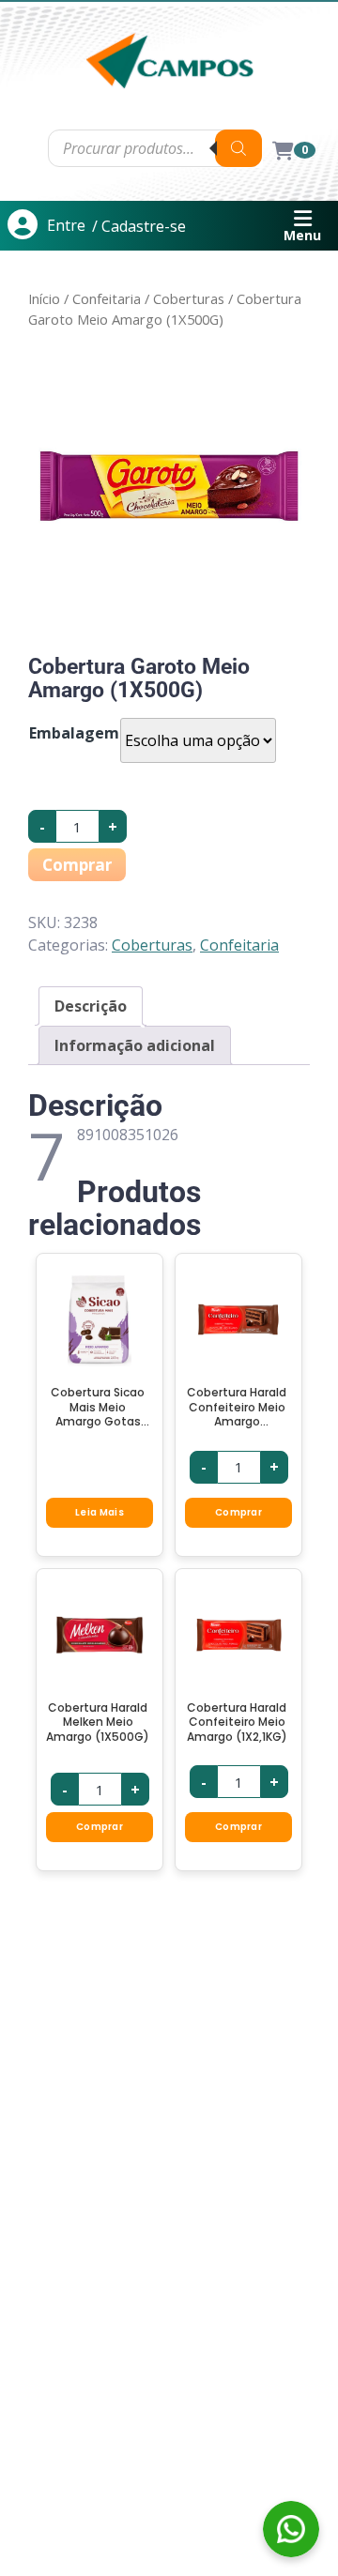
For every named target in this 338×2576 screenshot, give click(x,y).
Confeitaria (107, 298)
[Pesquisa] (238, 148)
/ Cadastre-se (139, 226)
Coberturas (189, 298)
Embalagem (74, 733)
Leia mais (100, 1512)
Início (44, 298)
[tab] (91, 1006)
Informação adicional (135, 1045)
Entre (66, 225)
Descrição (91, 1006)
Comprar (77, 865)
